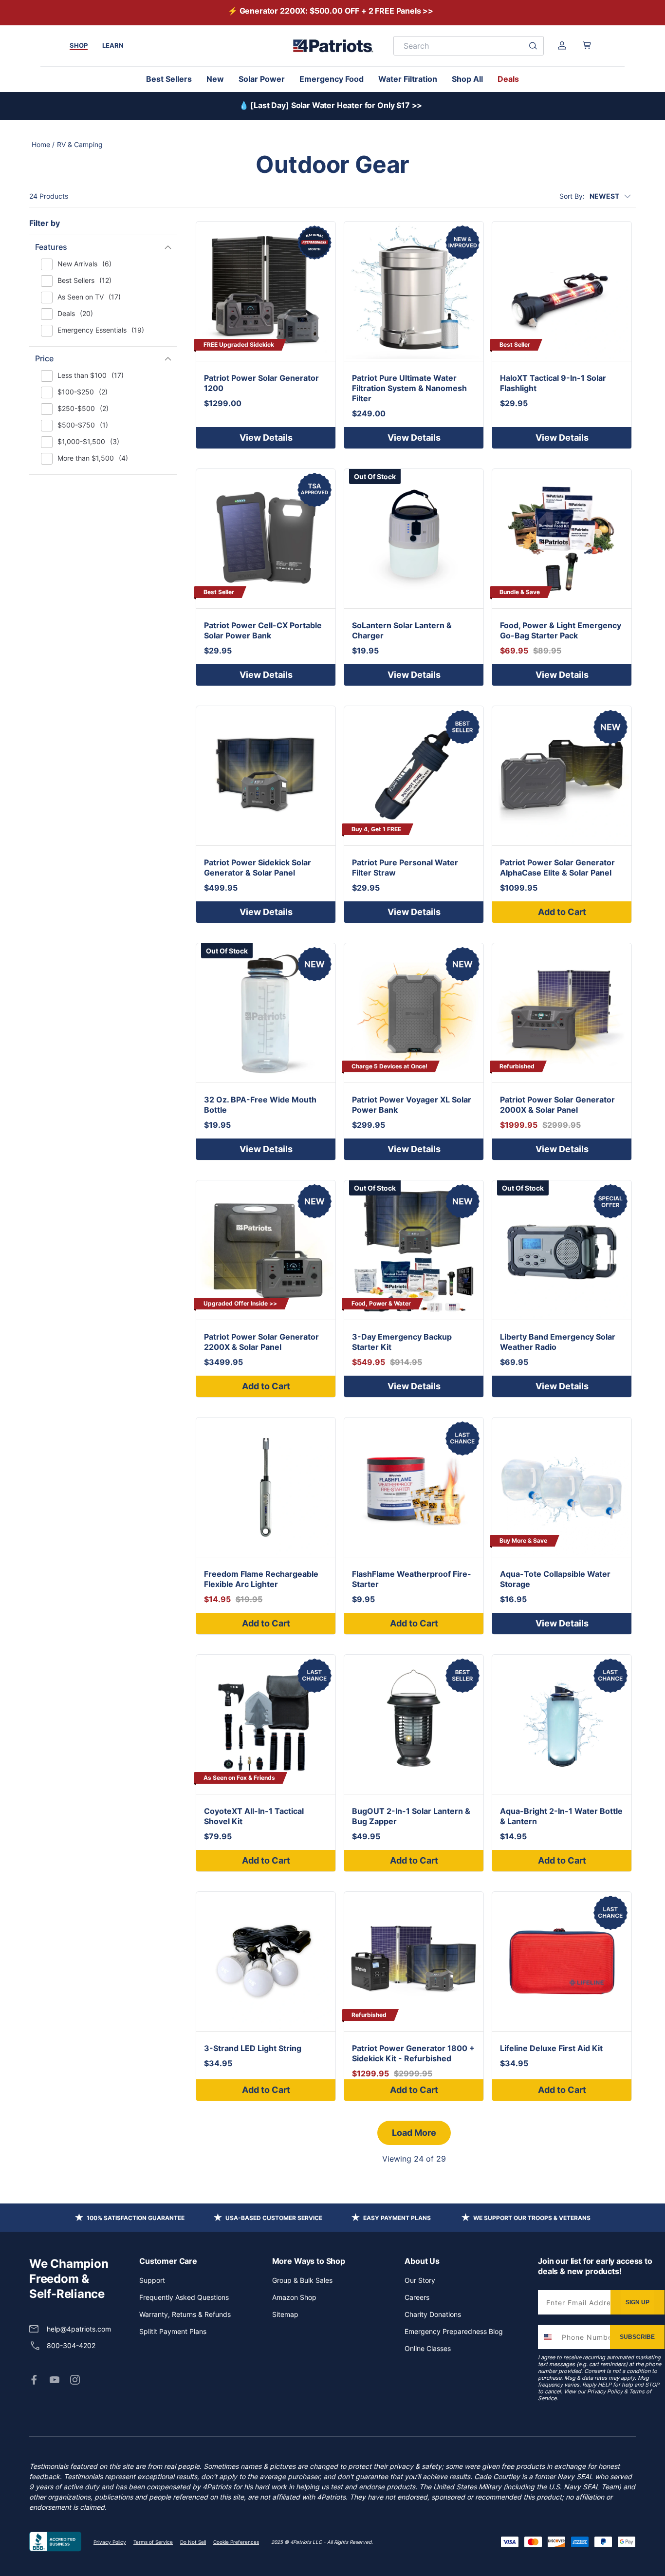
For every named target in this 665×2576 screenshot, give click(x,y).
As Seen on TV (89, 297)
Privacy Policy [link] (110, 2542)
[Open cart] (587, 45)
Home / (43, 144)
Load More (414, 2133)
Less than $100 (91, 375)
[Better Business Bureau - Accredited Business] (55, 2542)
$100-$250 (83, 392)
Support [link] (152, 2280)
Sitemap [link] (285, 2314)
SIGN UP (637, 2302)
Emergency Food (332, 79)
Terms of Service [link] (153, 2542)
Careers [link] (417, 2297)
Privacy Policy (605, 2391)
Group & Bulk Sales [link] (302, 2280)
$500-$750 (83, 425)
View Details (266, 438)
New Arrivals (84, 264)
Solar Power (262, 79)
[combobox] (548, 2337)
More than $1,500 (93, 458)
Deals (508, 79)
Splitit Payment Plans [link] (173, 2331)
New (215, 79)
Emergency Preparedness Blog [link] (454, 2331)
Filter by (45, 223)
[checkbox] (47, 264)
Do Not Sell (193, 2542)
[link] (34, 2380)
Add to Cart (562, 912)
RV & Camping (80, 144)
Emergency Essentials (101, 330)
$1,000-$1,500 (88, 441)
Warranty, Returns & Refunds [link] (185, 2314)
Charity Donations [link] (433, 2314)
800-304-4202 (71, 2345)
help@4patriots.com (79, 2329)
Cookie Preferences (236, 2542)
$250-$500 (83, 408)
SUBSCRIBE (637, 2337)
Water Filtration (408, 79)
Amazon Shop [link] (294, 2297)
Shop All (467, 79)
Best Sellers (169, 79)
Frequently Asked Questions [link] (184, 2297)
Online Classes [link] (428, 2348)
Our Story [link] (420, 2280)
